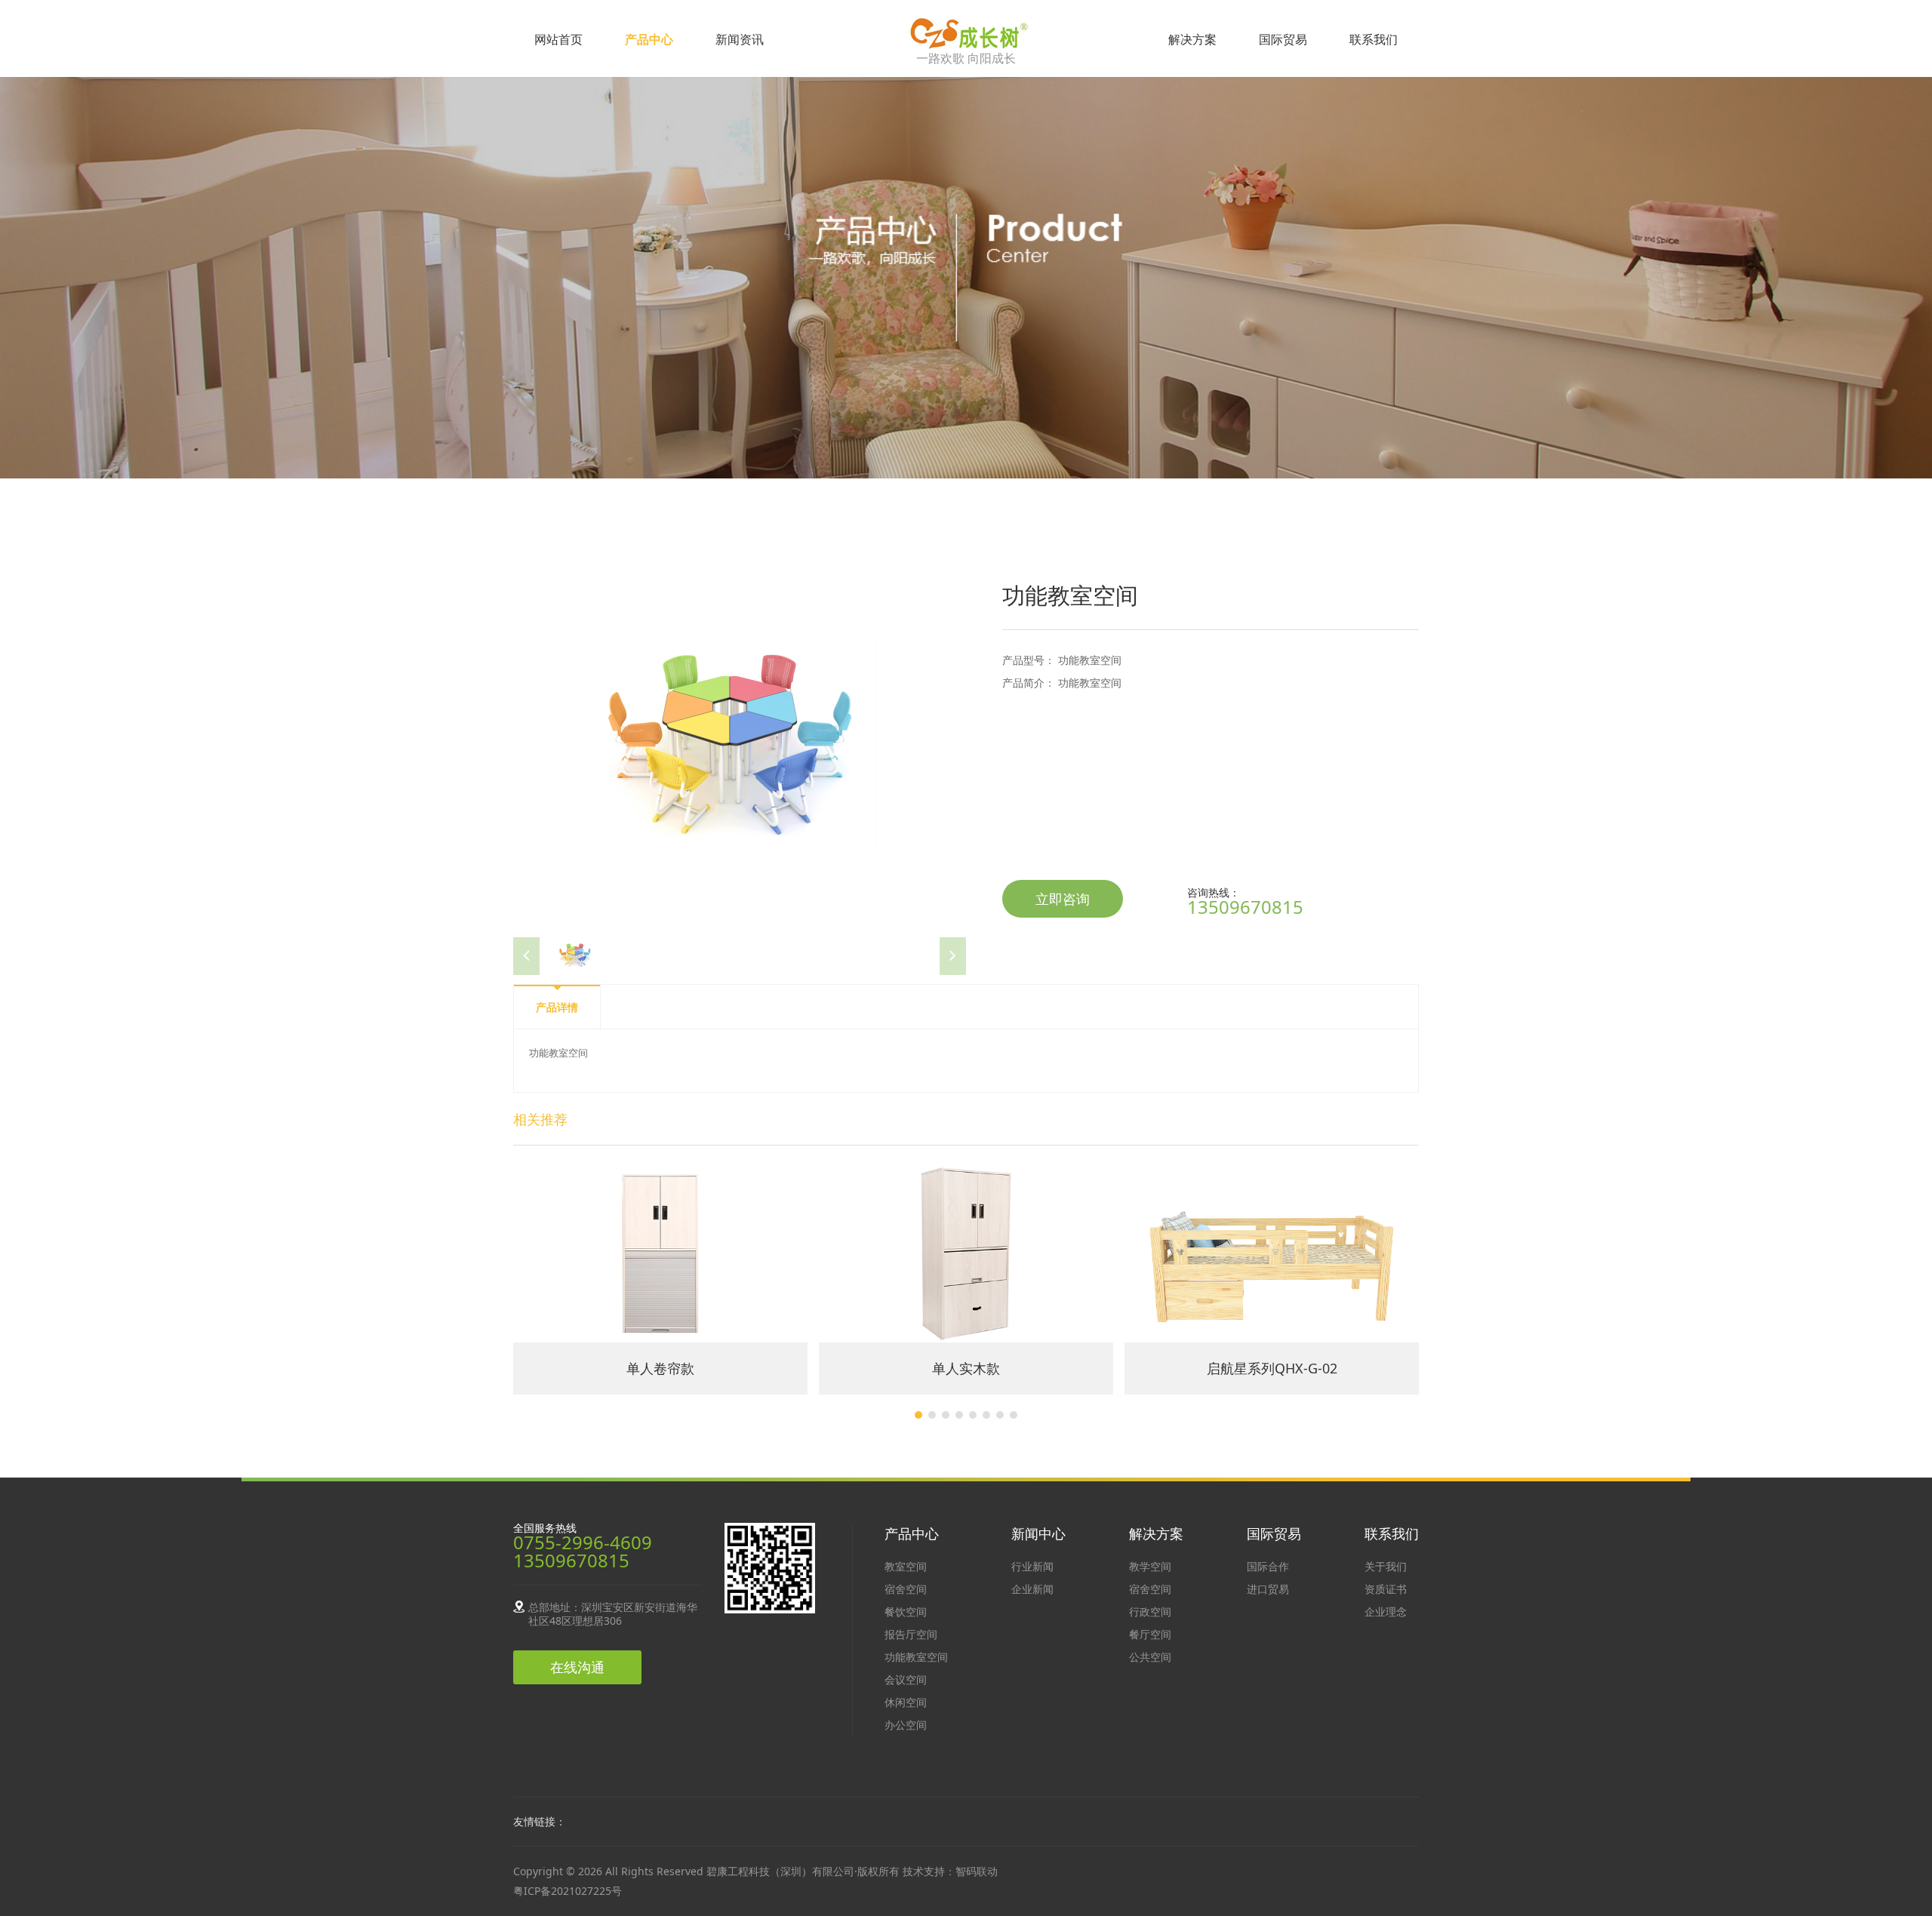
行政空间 (1150, 1612)
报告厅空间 (911, 1634)
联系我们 (1374, 39)
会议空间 (906, 1679)
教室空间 (906, 1566)
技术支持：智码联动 (950, 1871)
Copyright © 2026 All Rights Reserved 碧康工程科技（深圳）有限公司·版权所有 (708, 1871)
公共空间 (1150, 1657)
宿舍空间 (906, 1589)
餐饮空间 (906, 1612)
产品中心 (649, 39)
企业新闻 (1032, 1589)
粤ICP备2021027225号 (568, 1891)
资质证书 (1386, 1589)
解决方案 (1192, 39)
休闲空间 (906, 1702)
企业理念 (1386, 1612)
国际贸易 (1283, 39)
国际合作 (1268, 1566)
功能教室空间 (916, 1657)
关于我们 (1386, 1566)
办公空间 (906, 1725)
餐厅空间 (1150, 1634)
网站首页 (558, 39)
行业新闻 (1032, 1566)
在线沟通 (577, 1667)
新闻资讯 (740, 39)
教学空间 (1150, 1566)
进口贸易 (1268, 1589)
